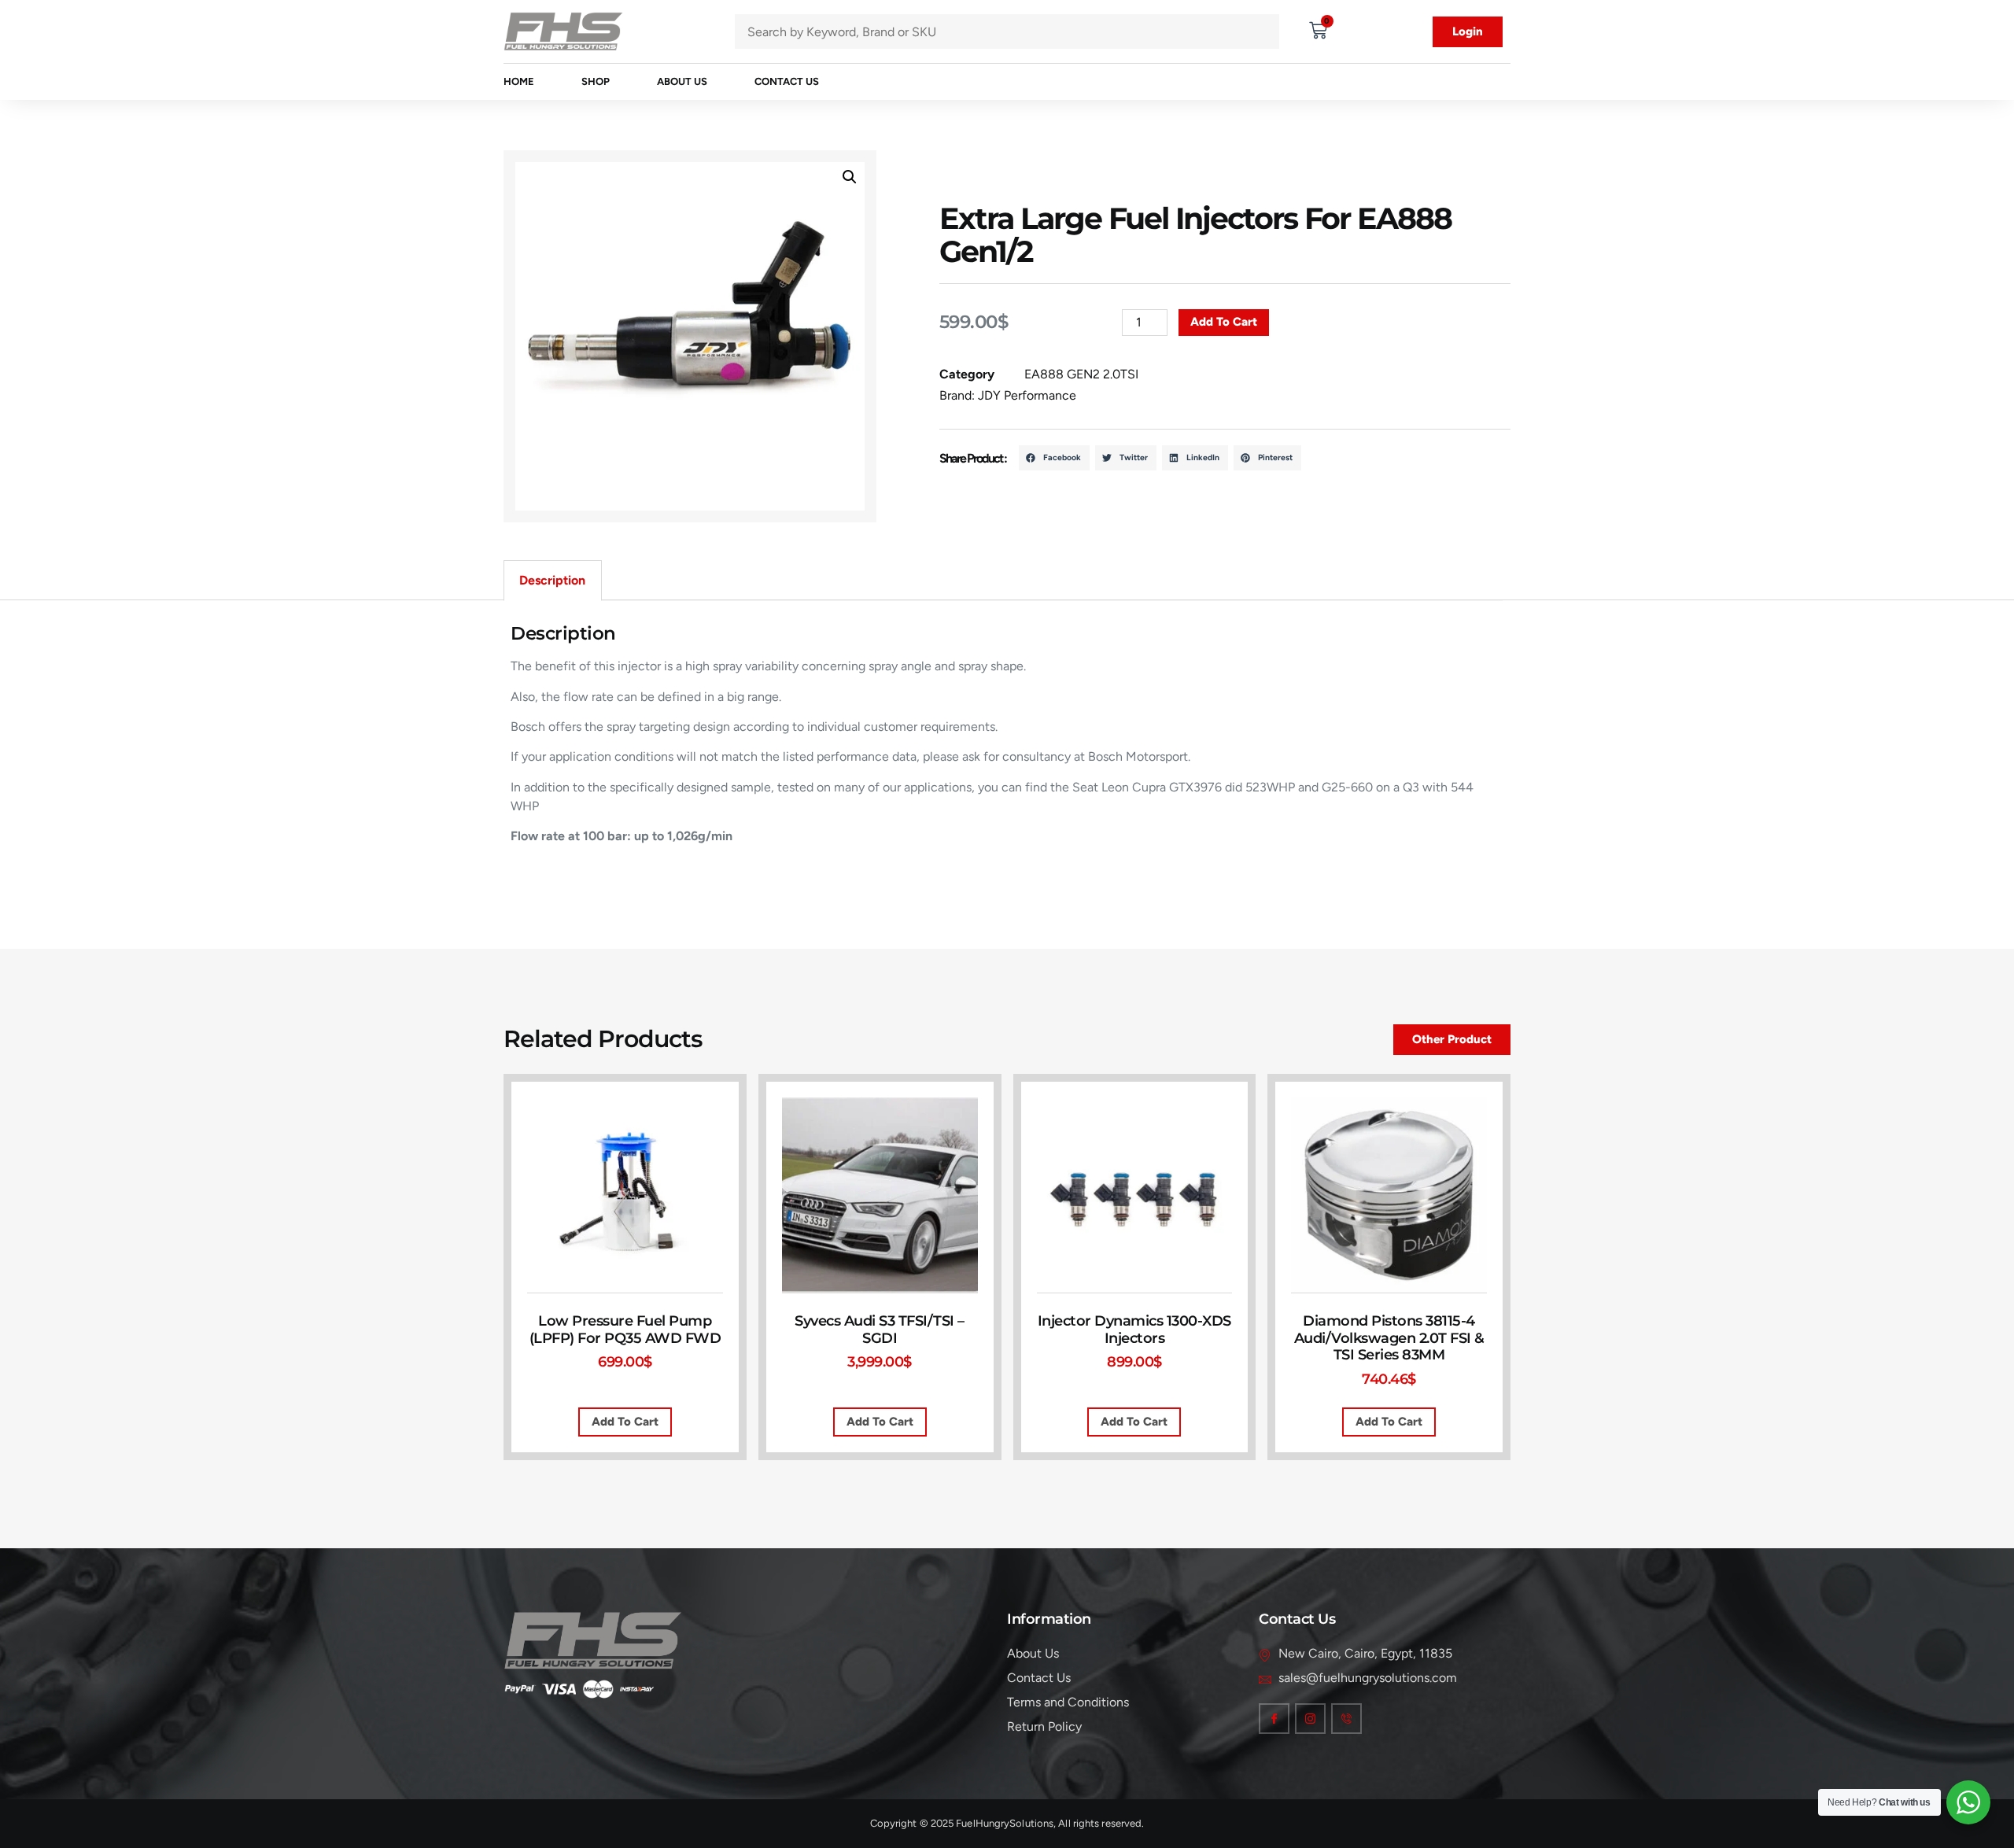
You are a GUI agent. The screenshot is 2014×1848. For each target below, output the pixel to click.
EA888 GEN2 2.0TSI (1081, 374)
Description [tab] (552, 580)
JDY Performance (1027, 395)
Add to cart (1224, 322)
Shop (596, 81)
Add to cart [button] (625, 1422)
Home (519, 81)
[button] (850, 177)
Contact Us (787, 81)
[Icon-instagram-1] (1310, 1719)
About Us (682, 81)
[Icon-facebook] (1274, 1719)
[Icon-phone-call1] (1346, 1719)
